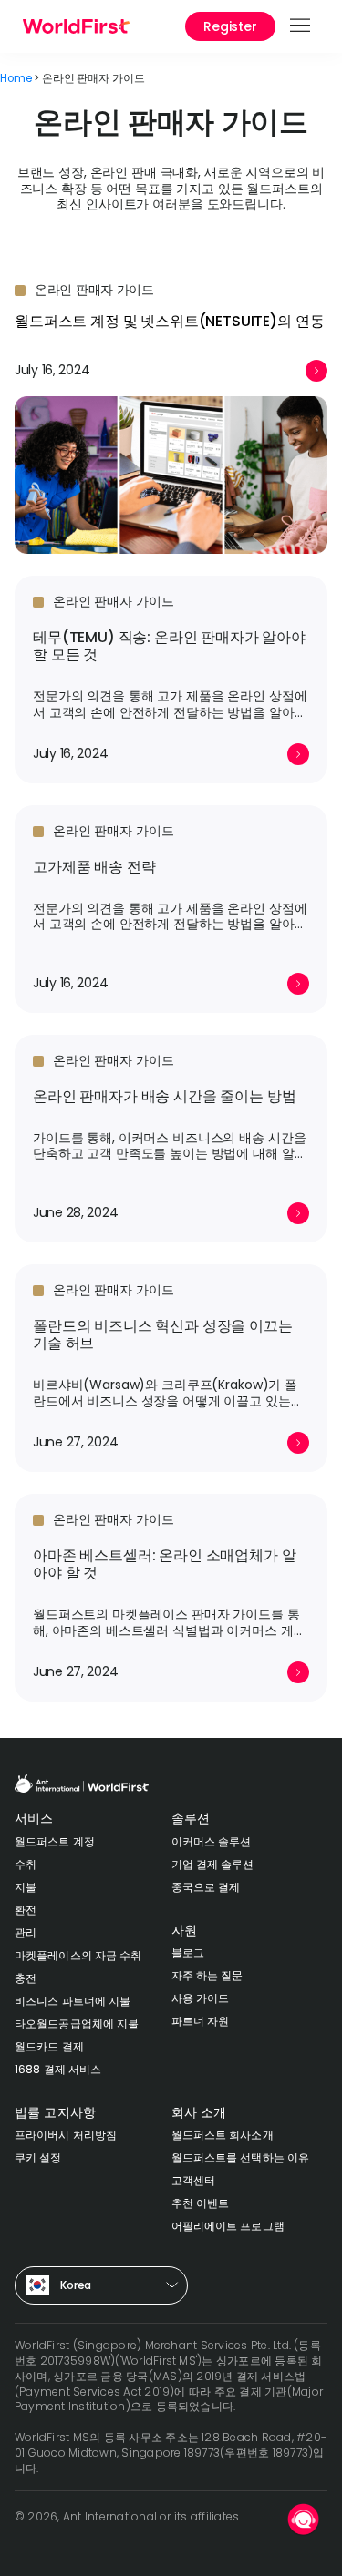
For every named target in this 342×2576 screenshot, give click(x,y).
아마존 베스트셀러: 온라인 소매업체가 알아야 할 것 (164, 1564)
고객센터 (193, 2180)
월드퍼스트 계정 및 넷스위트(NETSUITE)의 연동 (169, 321)
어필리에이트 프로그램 (228, 2226)
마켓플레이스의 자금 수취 (78, 1955)
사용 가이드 (201, 1998)
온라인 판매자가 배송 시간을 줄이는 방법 (164, 1096)
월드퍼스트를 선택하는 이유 (241, 2157)
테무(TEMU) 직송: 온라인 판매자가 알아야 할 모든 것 (169, 646)
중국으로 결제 (206, 1887)
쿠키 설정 (38, 2157)
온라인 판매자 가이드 (94, 290)
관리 (26, 1932)
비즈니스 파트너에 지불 (73, 2001)
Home (16, 78)
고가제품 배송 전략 (94, 867)
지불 (26, 1887)
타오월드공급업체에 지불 (77, 2024)
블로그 (188, 1952)
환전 (26, 1910)
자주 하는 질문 (207, 1975)
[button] (301, 26)
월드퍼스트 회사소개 (223, 2135)
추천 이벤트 (201, 2203)
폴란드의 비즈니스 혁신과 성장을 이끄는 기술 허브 (163, 1334)
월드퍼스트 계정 (55, 1841)
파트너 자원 (201, 2021)
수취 (26, 1864)
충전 (26, 1978)
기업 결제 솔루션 (213, 1864)
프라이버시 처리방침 (66, 2135)
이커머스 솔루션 (212, 1841)
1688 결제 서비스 (58, 2069)
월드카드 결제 (49, 2046)
